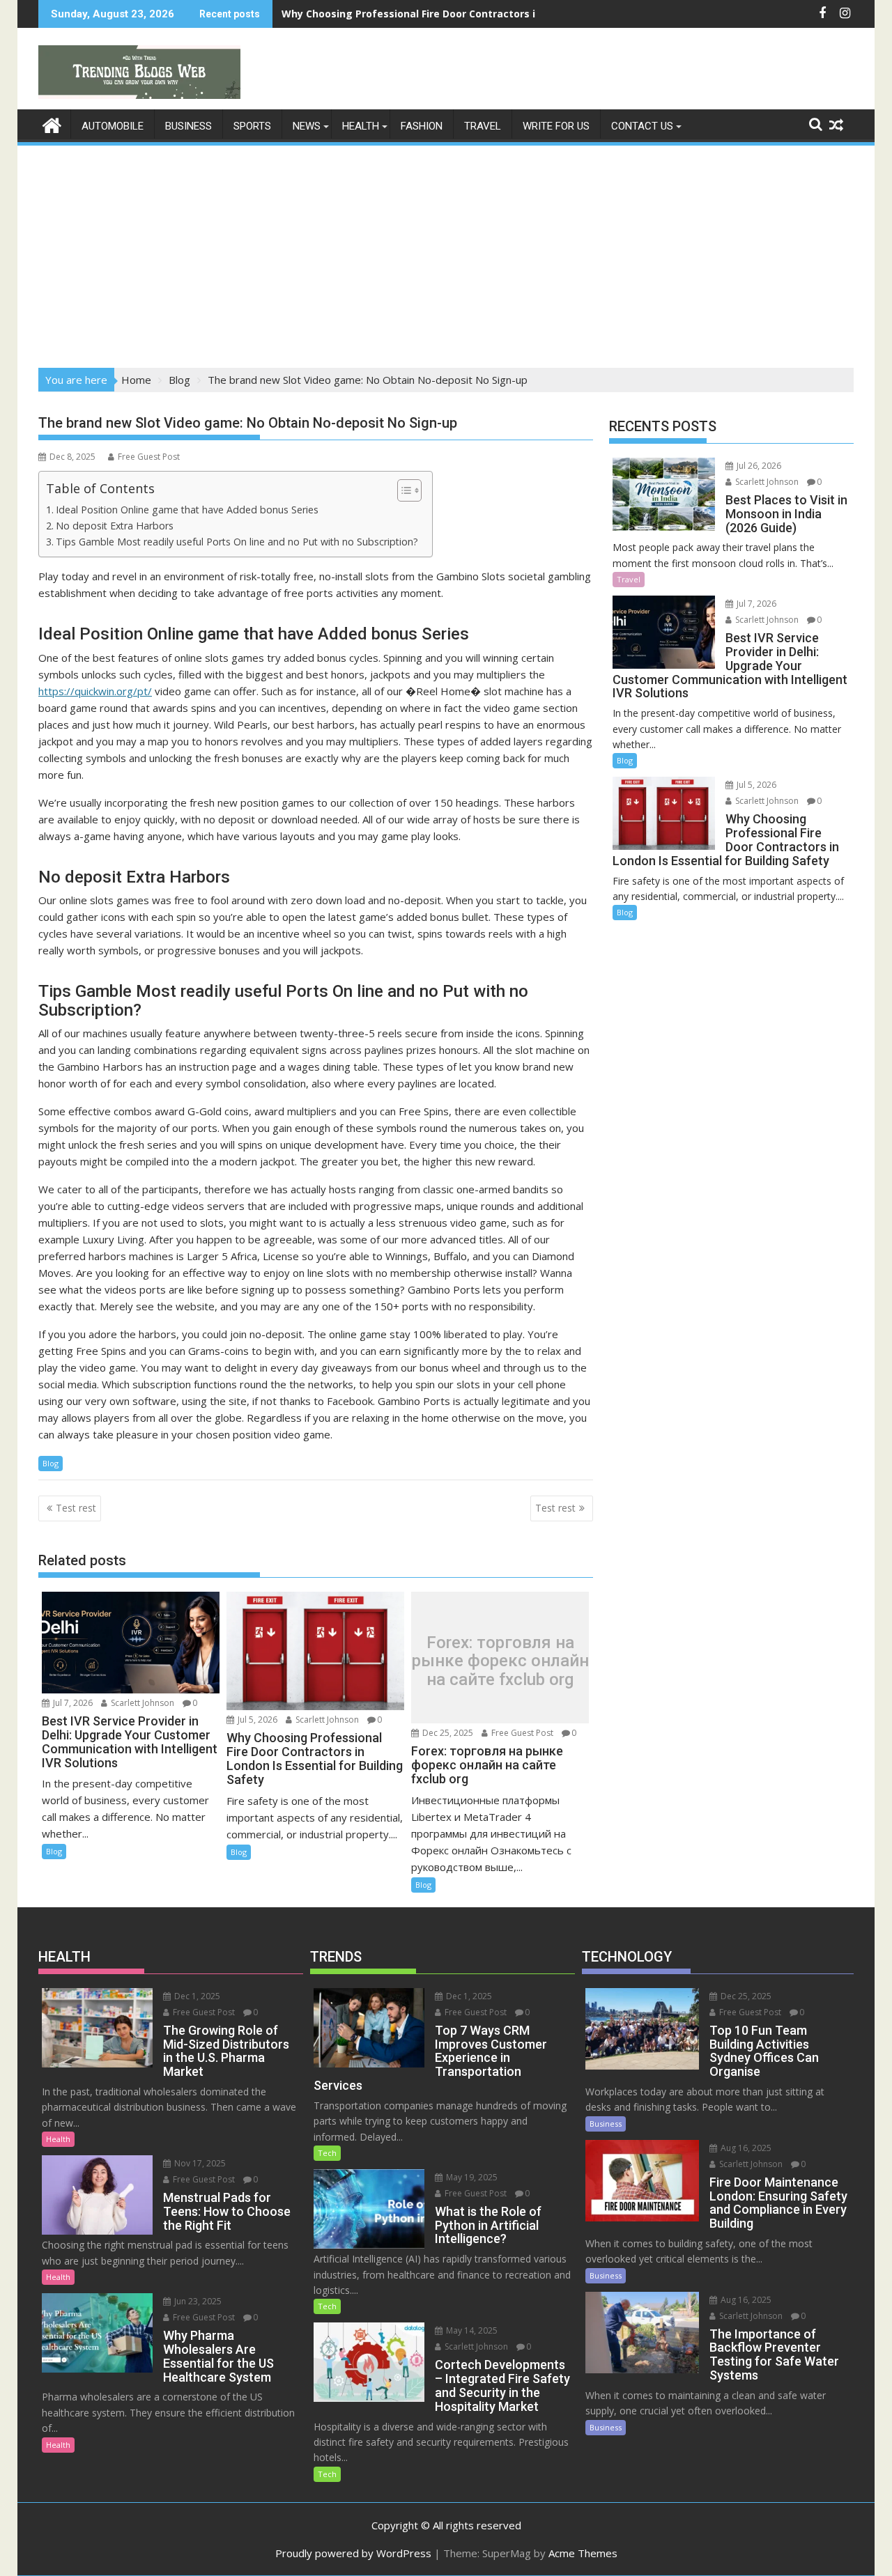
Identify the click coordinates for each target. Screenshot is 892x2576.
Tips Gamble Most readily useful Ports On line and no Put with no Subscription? (237, 542)
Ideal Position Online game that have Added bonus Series (187, 510)
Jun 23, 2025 (197, 2301)
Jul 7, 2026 (72, 1703)
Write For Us (556, 126)
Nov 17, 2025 (199, 2163)
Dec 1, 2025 (196, 1996)
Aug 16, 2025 (745, 2148)
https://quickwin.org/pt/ (95, 691)
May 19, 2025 (471, 2177)
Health (361, 126)
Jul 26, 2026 (758, 466)
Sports (252, 126)
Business (189, 126)
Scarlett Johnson (141, 1703)
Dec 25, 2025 (447, 1733)
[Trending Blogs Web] (52, 124)
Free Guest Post (149, 457)
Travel (483, 126)
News (307, 126)
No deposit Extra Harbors (115, 526)
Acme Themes (583, 2553)
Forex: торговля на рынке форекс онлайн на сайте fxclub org (500, 1661)
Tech (327, 2153)
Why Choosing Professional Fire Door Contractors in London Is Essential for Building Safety (510, 14)
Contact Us (642, 126)
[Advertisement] (446, 252)
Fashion (422, 126)
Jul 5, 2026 (256, 1720)
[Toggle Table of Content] (402, 490)
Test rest (76, 1508)
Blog (51, 1463)
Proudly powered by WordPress (353, 2553)
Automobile (113, 126)
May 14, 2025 (471, 2330)
